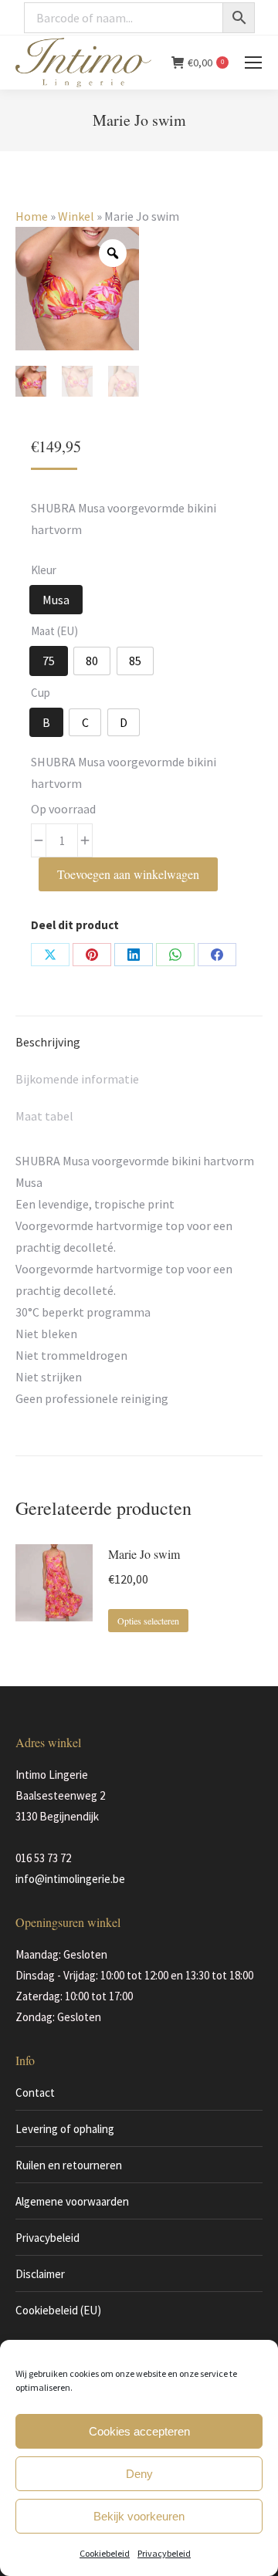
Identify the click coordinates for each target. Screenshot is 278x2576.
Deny (139, 2474)
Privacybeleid (164, 2553)
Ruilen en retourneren (69, 2165)
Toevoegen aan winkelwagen (128, 874)
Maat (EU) (54, 631)
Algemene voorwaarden (72, 2201)
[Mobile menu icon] (253, 63)
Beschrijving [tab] (48, 1042)
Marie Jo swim (144, 1554)
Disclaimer (40, 2274)
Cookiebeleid (105, 2553)
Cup (41, 693)
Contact (35, 2093)
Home (32, 216)
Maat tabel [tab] (44, 1116)
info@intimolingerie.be (70, 1879)
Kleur (44, 570)
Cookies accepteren (139, 2431)
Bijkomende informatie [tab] (77, 1079)
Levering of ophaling (65, 2129)
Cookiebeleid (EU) (58, 2310)
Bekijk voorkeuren (139, 2516)
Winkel (76, 216)
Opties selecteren (148, 1621)
